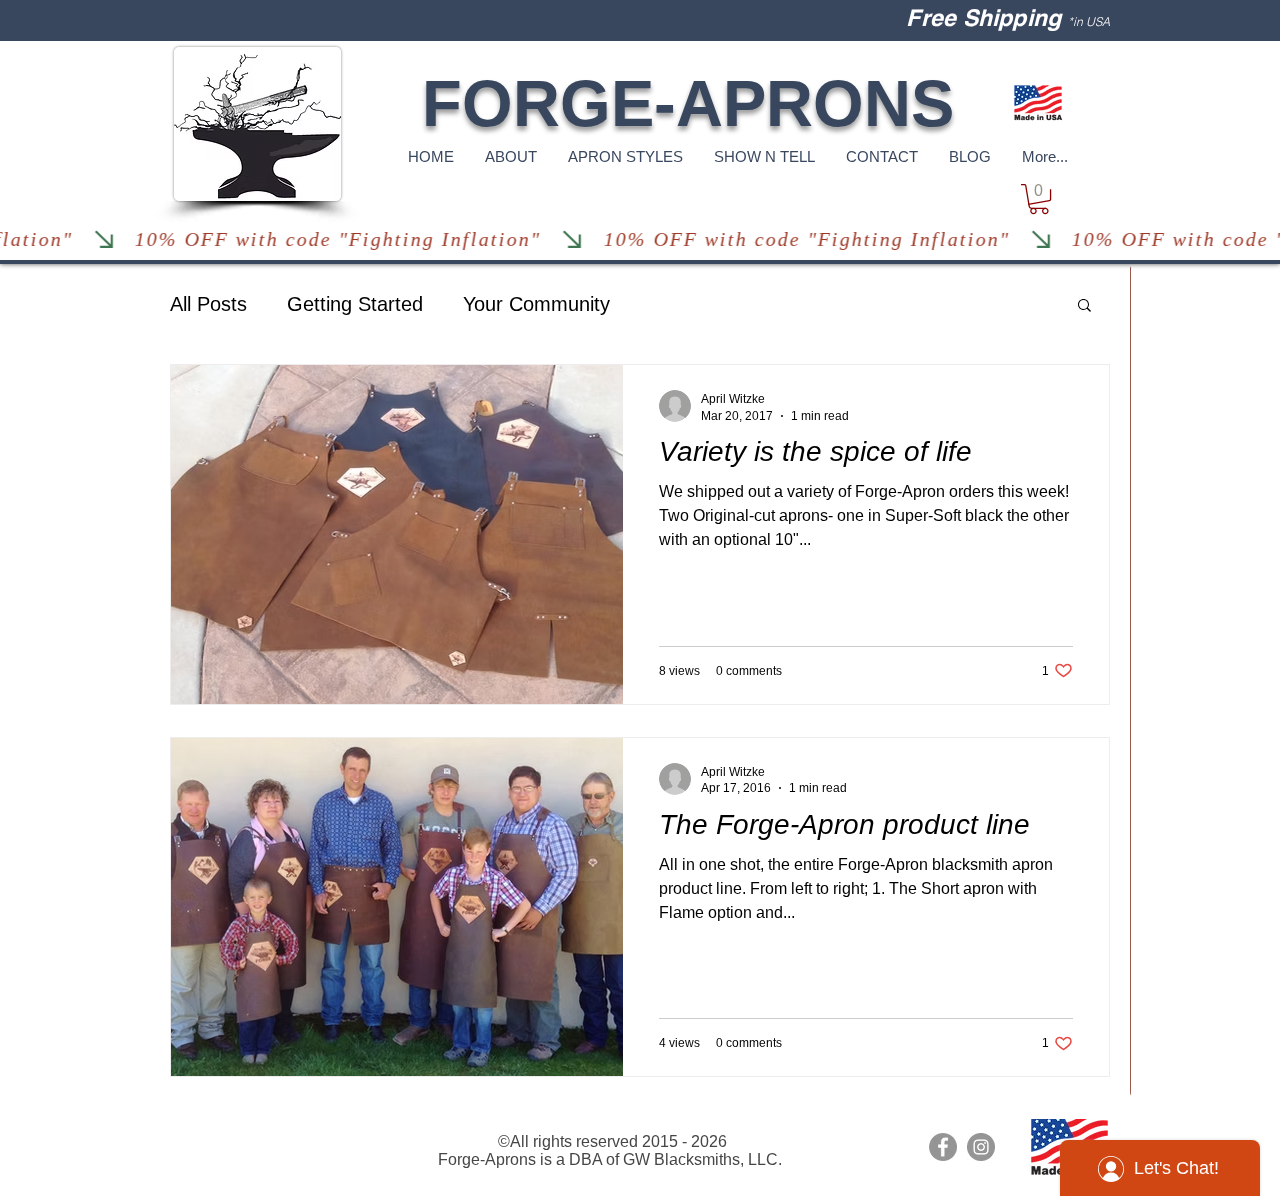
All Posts (208, 304)
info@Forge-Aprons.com (255, 1125)
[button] (1039, 199)
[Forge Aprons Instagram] (981, 1147)
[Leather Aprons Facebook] (943, 1147)
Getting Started (355, 304)
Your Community (536, 304)
